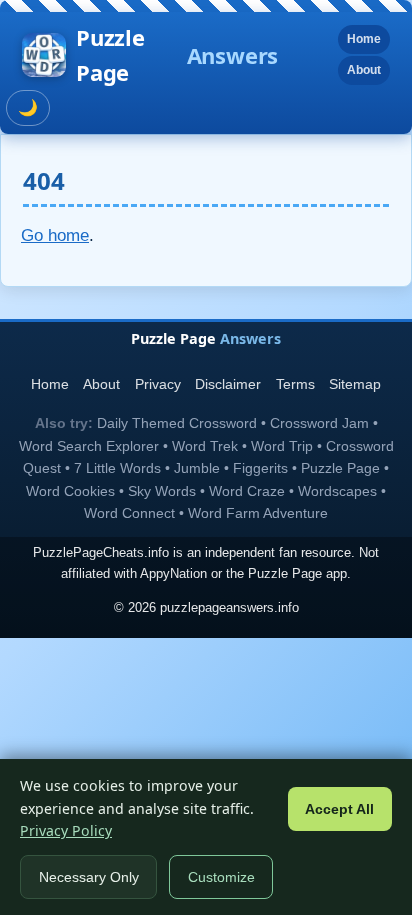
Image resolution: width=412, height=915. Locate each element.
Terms (295, 384)
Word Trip (282, 446)
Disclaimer (228, 384)
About (364, 70)
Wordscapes (337, 491)
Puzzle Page (177, 54)
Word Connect (129, 513)
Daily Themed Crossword (177, 423)
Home (364, 39)
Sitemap (355, 384)
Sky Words (162, 491)
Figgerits (260, 468)
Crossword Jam (319, 423)
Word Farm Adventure (258, 513)
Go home (55, 235)
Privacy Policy (66, 830)
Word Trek (205, 446)
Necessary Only (89, 877)
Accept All (339, 809)
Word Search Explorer (89, 446)
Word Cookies (70, 491)
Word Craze (247, 491)
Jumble (197, 468)
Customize (221, 877)
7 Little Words (117, 468)
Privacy (158, 384)
